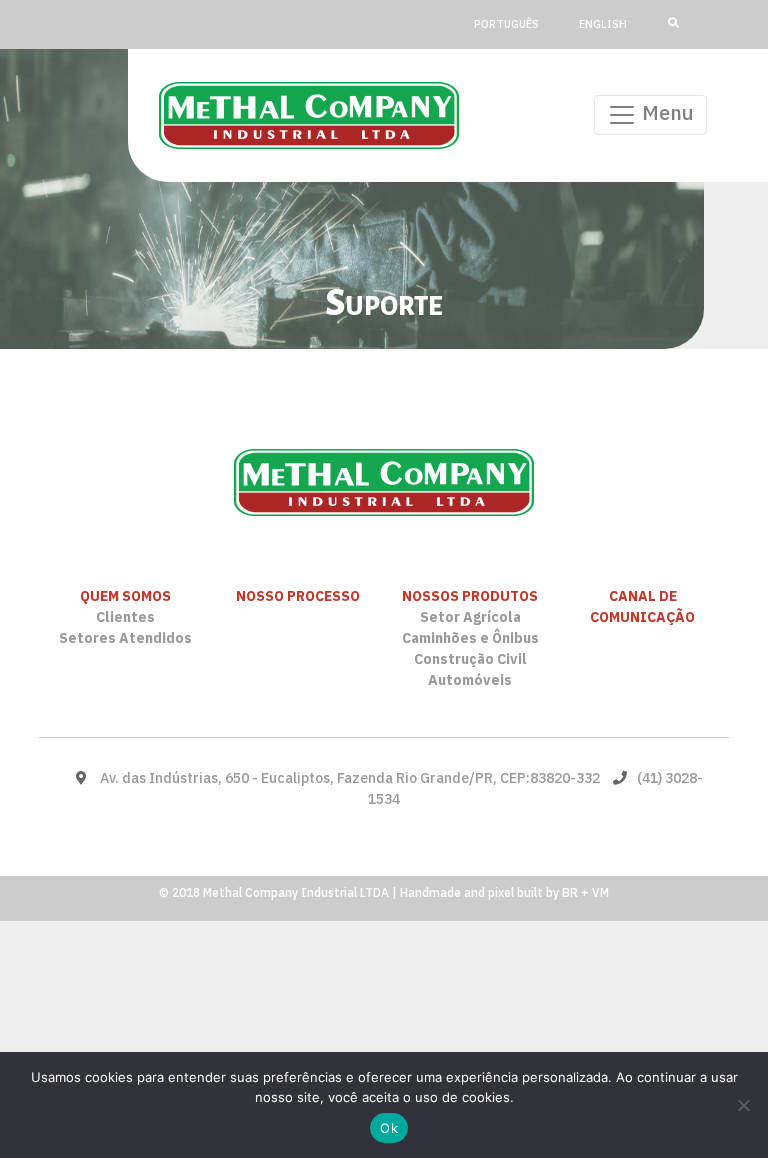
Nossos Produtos (470, 596)
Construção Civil (470, 659)
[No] (743, 1105)
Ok (389, 1128)
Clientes (125, 617)
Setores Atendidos (125, 638)
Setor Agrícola (470, 617)
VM (600, 892)
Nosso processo (298, 596)
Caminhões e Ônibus (470, 638)
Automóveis (470, 680)
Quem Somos (125, 596)
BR (570, 892)
